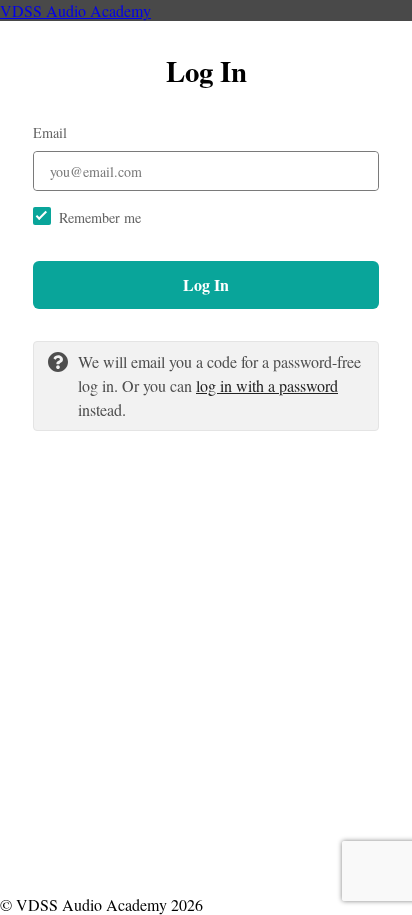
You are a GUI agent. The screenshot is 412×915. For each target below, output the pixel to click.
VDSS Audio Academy (75, 10)
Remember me (100, 217)
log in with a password (267, 385)
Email (50, 132)
